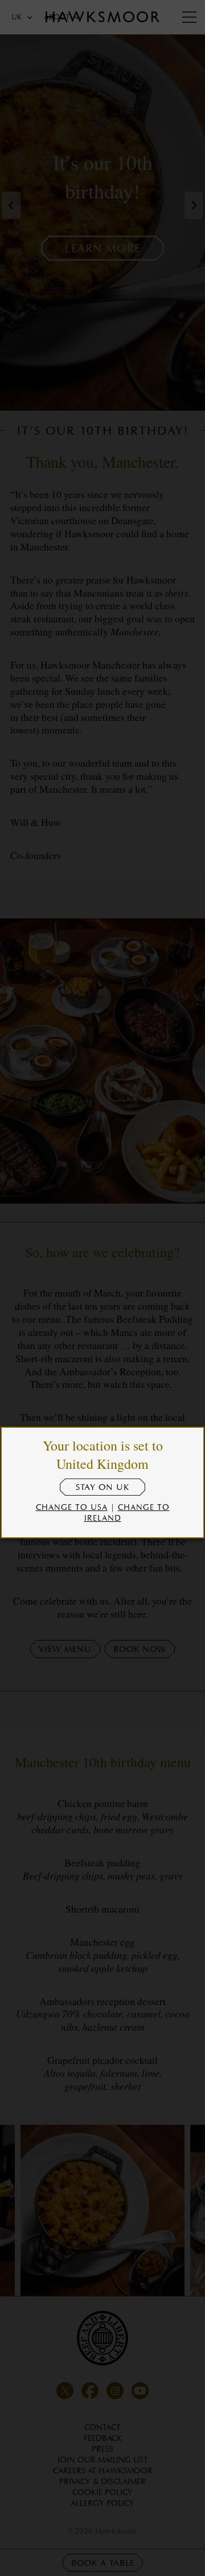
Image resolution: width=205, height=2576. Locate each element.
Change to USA (72, 1507)
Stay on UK (102, 1487)
